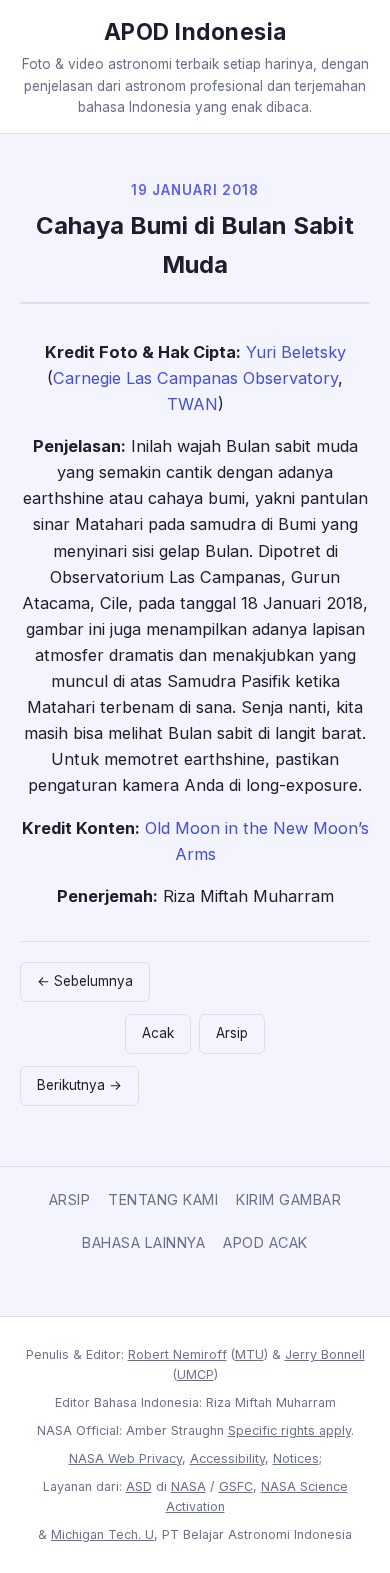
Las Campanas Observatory (232, 378)
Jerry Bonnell (325, 1354)
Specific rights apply (289, 1430)
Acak (158, 1033)
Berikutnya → (79, 1085)
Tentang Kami (163, 1199)
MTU (249, 1354)
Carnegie (87, 378)
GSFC (236, 1486)
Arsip (232, 1033)
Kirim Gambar (288, 1199)
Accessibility (227, 1458)
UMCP (195, 1374)
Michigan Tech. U (102, 1534)
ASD (139, 1486)
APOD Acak (265, 1242)
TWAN (192, 404)
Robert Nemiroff (177, 1354)
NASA (188, 1486)
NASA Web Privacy (125, 1458)
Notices (296, 1458)
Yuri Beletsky (296, 352)
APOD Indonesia (195, 31)
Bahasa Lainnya (143, 1242)
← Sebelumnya (85, 981)
